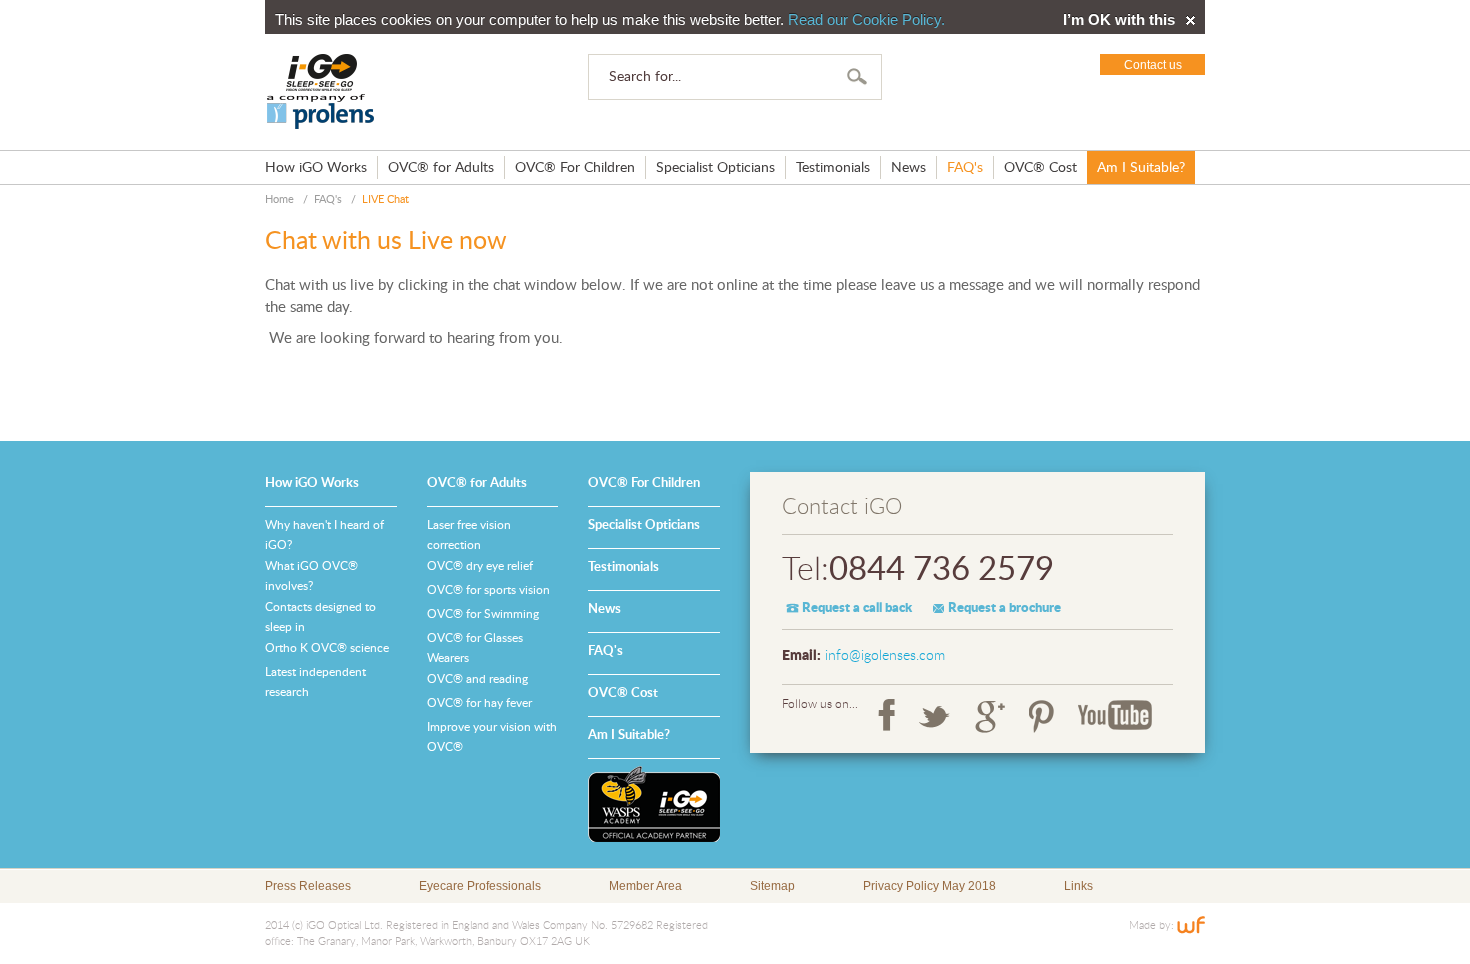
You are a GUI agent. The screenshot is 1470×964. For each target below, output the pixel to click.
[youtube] (1115, 716)
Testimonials (833, 168)
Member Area (645, 886)
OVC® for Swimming (483, 614)
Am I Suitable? (1141, 168)
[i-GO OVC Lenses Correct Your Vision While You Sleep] (321, 92)
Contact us (1153, 65)
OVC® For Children (575, 168)
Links (1078, 886)
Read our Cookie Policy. (866, 19)
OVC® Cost (1040, 168)
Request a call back (857, 608)
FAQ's (965, 168)
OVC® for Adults (441, 168)
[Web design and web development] (1191, 925)
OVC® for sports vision (488, 590)
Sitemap (772, 886)
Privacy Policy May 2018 (929, 886)
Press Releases (308, 886)
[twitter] (935, 716)
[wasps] (654, 804)
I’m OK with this (1119, 20)
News (908, 168)
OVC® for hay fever (479, 703)
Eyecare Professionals (480, 886)
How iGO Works (316, 168)
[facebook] (886, 716)
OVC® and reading (477, 679)
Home (279, 199)
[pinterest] (1041, 716)
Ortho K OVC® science (327, 648)
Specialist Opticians (715, 168)
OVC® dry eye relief (480, 566)
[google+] (990, 716)
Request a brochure (1004, 608)
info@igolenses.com (885, 656)
